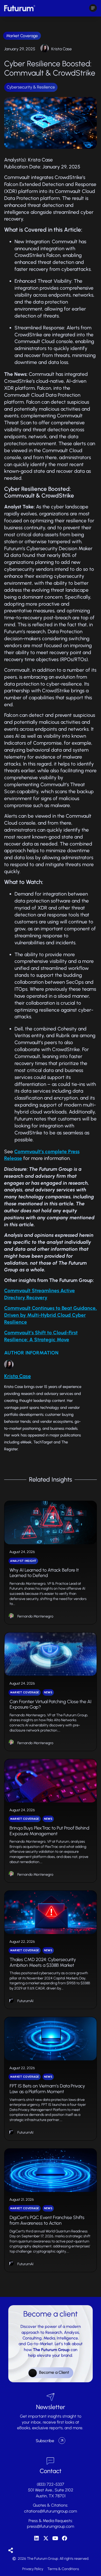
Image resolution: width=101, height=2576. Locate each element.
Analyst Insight (23, 1561)
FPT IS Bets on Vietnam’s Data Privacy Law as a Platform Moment (47, 2089)
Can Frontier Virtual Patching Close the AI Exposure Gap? (51, 1704)
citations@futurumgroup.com (51, 2511)
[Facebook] (64, 2538)
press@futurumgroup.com (51, 2526)
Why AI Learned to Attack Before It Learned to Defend (44, 1573)
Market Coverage (22, 36)
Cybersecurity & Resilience (31, 87)
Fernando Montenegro (35, 1616)
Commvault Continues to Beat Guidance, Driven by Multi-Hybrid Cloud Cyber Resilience (51, 1315)
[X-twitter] (46, 2538)
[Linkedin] (37, 2538)
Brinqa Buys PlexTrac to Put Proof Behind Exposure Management (49, 1831)
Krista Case (62, 49)
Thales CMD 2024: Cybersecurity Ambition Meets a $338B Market (43, 1962)
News (48, 1692)
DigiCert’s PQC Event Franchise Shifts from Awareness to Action (47, 2220)
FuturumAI (25, 2001)
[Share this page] (11, 2551)
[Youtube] (55, 2538)
